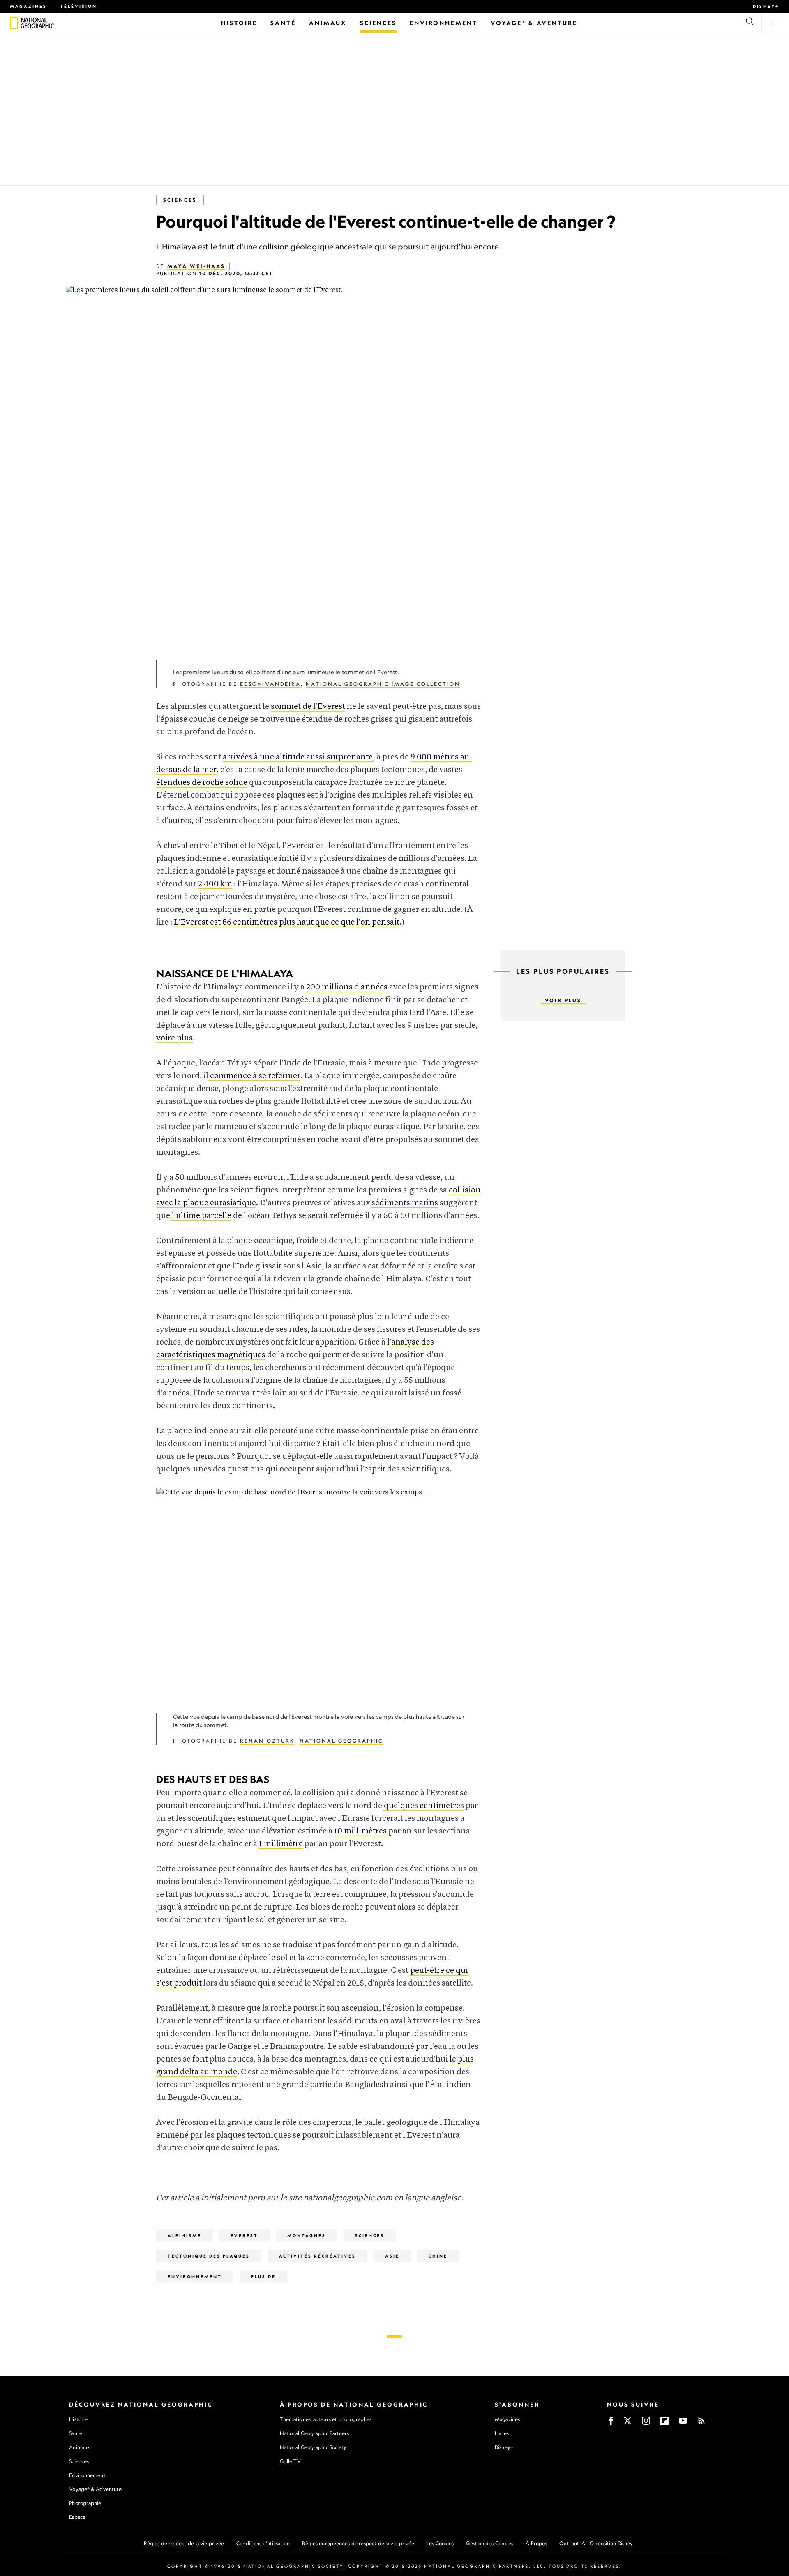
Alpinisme (185, 2235)
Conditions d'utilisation (263, 2543)
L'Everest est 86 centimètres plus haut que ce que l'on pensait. (288, 922)
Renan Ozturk (267, 1741)
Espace (77, 2517)
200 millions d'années (347, 987)
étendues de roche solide (202, 783)
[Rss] (701, 2423)
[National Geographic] (14, 23)
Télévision (78, 6)
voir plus (563, 1000)
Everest (244, 2235)
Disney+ (766, 6)
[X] (628, 2423)
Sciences (180, 200)
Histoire (78, 2419)
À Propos (536, 2543)
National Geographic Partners (315, 2433)
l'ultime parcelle (202, 1216)
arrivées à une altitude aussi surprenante (298, 757)
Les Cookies (440, 2543)
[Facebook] (611, 2423)
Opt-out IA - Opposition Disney (596, 2543)
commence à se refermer (255, 1076)
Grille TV (290, 2461)
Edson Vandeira (270, 684)
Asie (392, 2256)
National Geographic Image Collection (383, 684)
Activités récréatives (317, 2256)
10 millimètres (360, 1831)
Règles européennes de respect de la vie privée (358, 2543)
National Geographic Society (313, 2447)
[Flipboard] (664, 2423)
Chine (438, 2256)
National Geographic (341, 1741)
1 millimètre (281, 1844)
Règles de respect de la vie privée (184, 2543)
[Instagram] (646, 2423)
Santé (76, 2433)
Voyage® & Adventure (95, 2489)
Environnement (195, 2276)
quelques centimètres (424, 1806)
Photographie (85, 2503)
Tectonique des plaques (209, 2256)
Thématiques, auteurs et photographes (326, 2419)
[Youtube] (683, 2423)
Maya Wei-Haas (196, 266)
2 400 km (215, 884)
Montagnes (307, 2235)
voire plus (174, 1038)
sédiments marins (405, 1203)
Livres (502, 2433)
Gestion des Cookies (490, 2543)
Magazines (28, 6)
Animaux (79, 2447)
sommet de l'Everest (308, 707)
